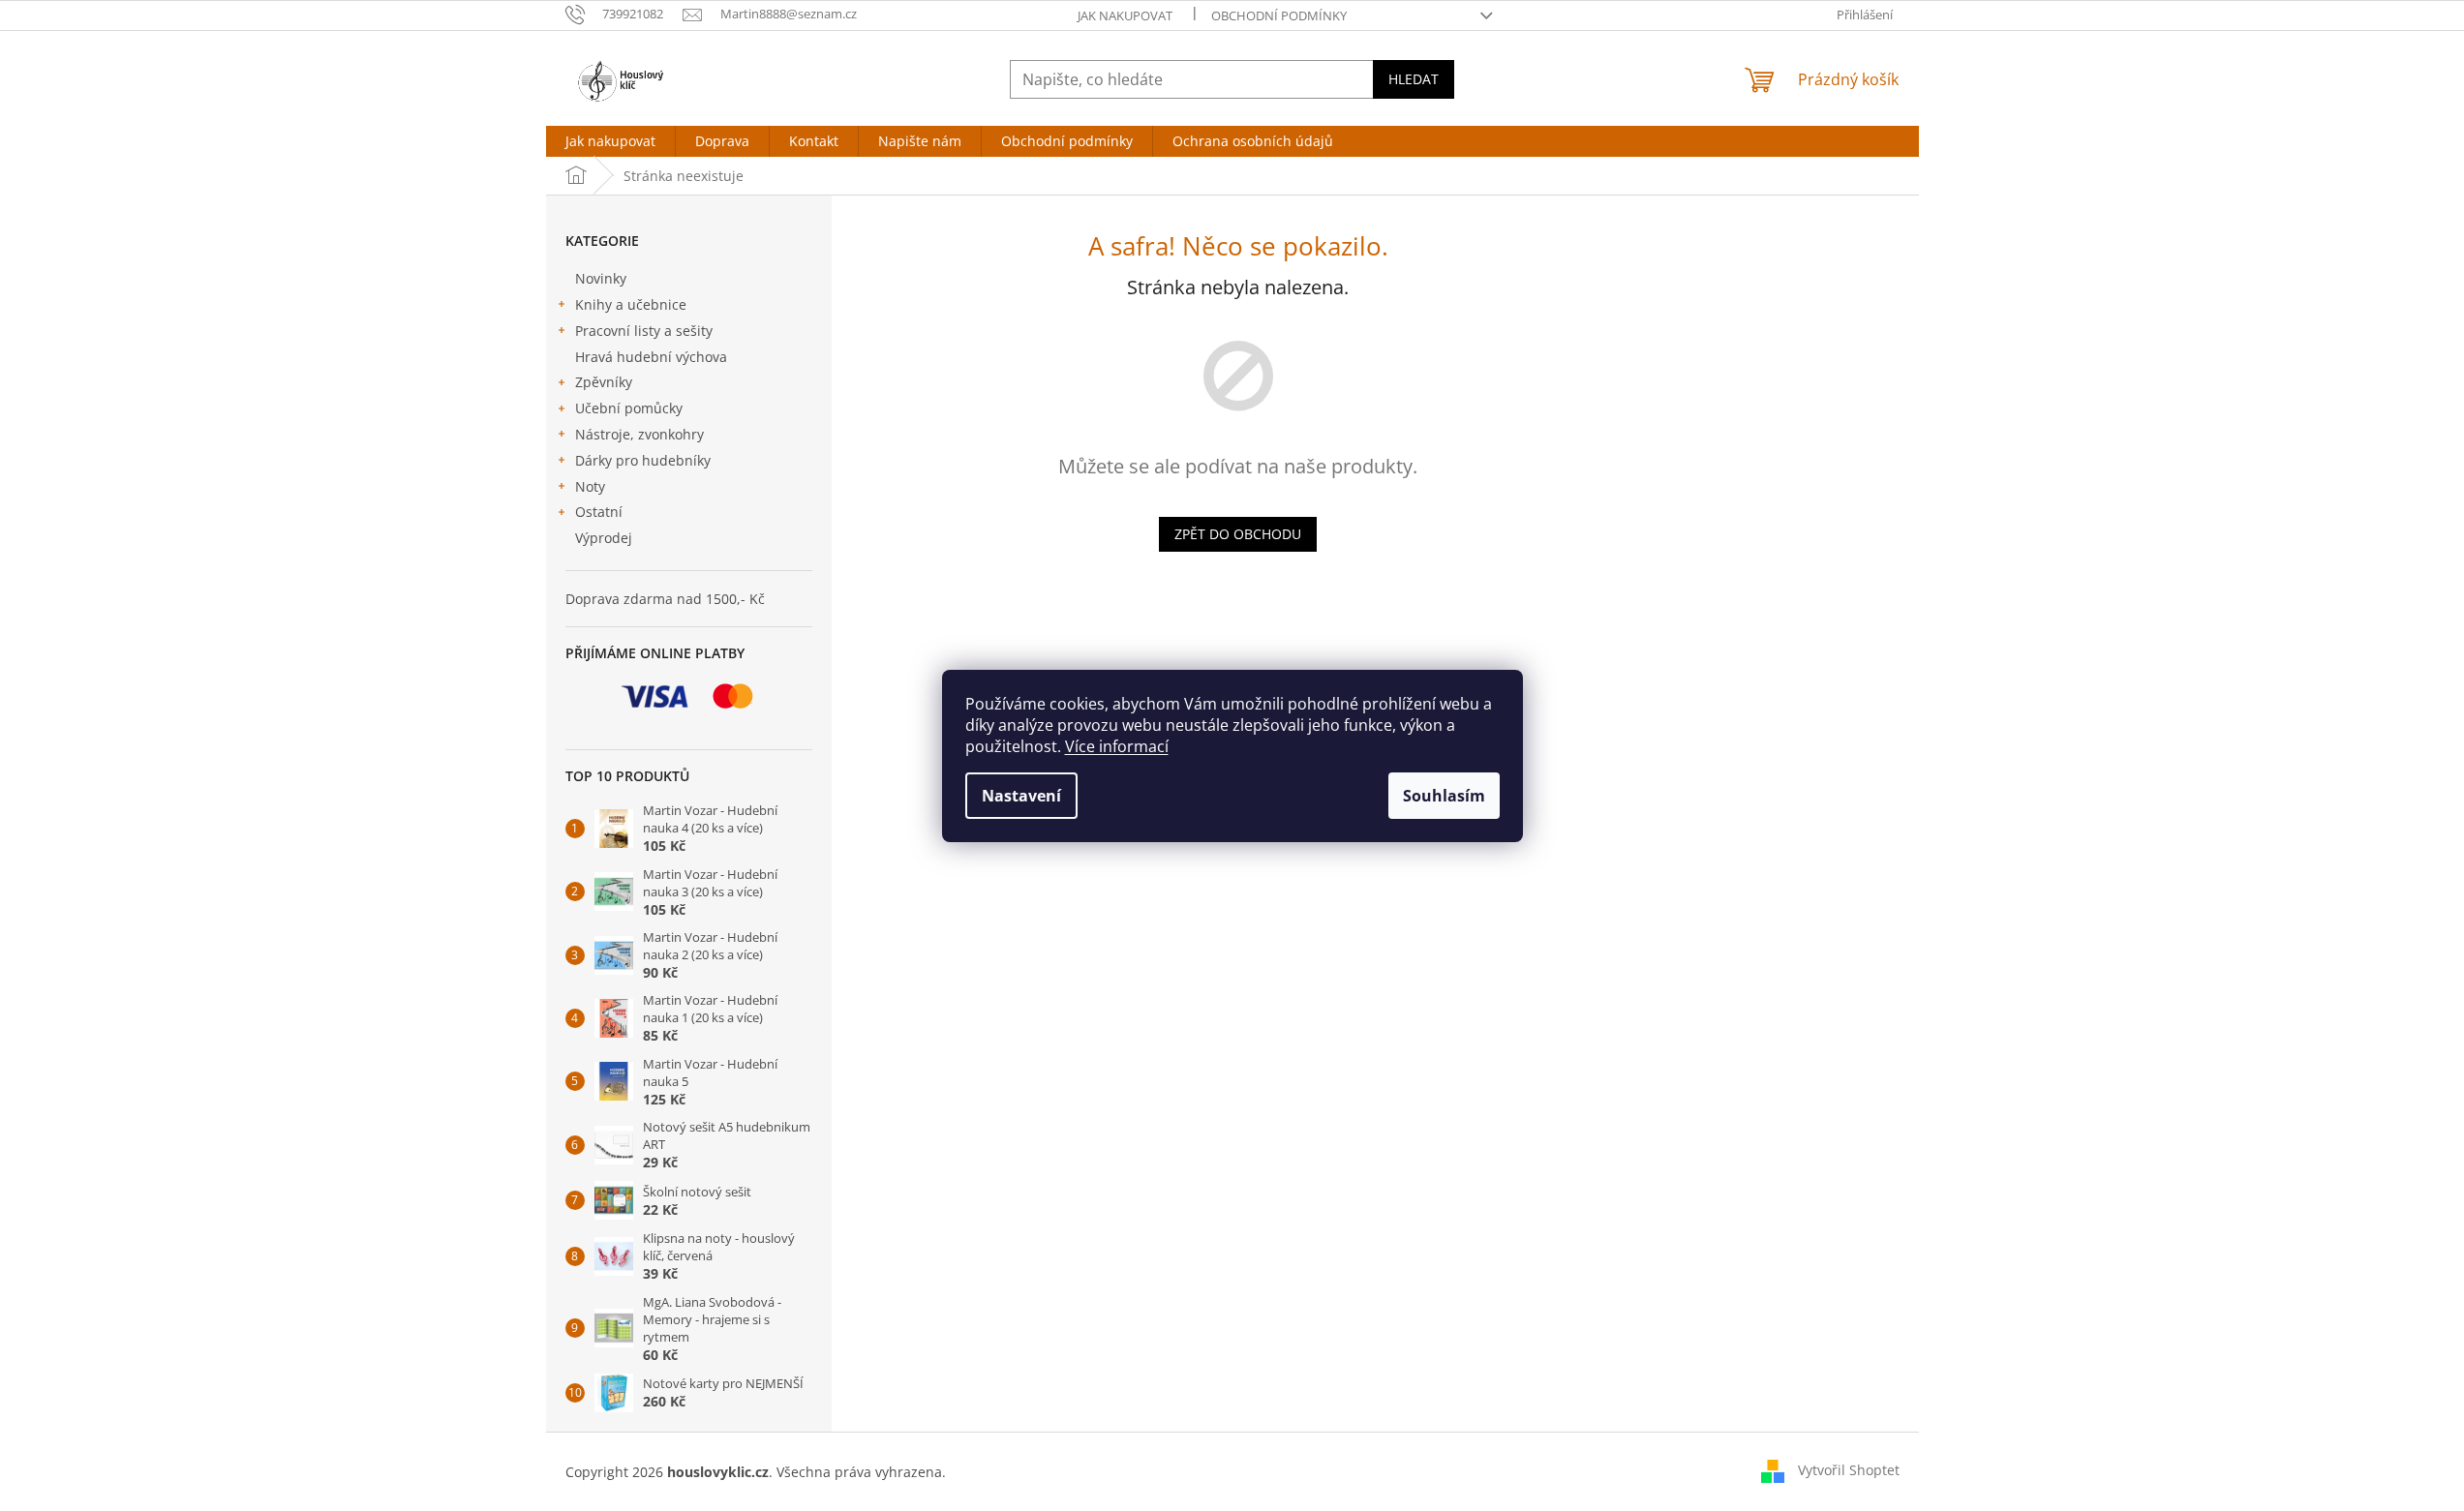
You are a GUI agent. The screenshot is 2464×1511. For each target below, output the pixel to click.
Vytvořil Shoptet (1849, 1470)
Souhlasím (1444, 796)
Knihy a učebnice (631, 304)
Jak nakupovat (1125, 15)
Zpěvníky (604, 382)
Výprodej (604, 538)
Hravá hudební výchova (651, 357)
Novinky (601, 278)
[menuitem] (610, 141)
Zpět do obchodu (1238, 534)
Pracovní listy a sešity (644, 331)
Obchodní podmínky (1279, 15)
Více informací (1117, 746)
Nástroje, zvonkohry (639, 434)
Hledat (1414, 79)
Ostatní (599, 512)
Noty (590, 486)
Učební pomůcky (629, 408)
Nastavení (1021, 796)
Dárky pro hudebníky (643, 460)
